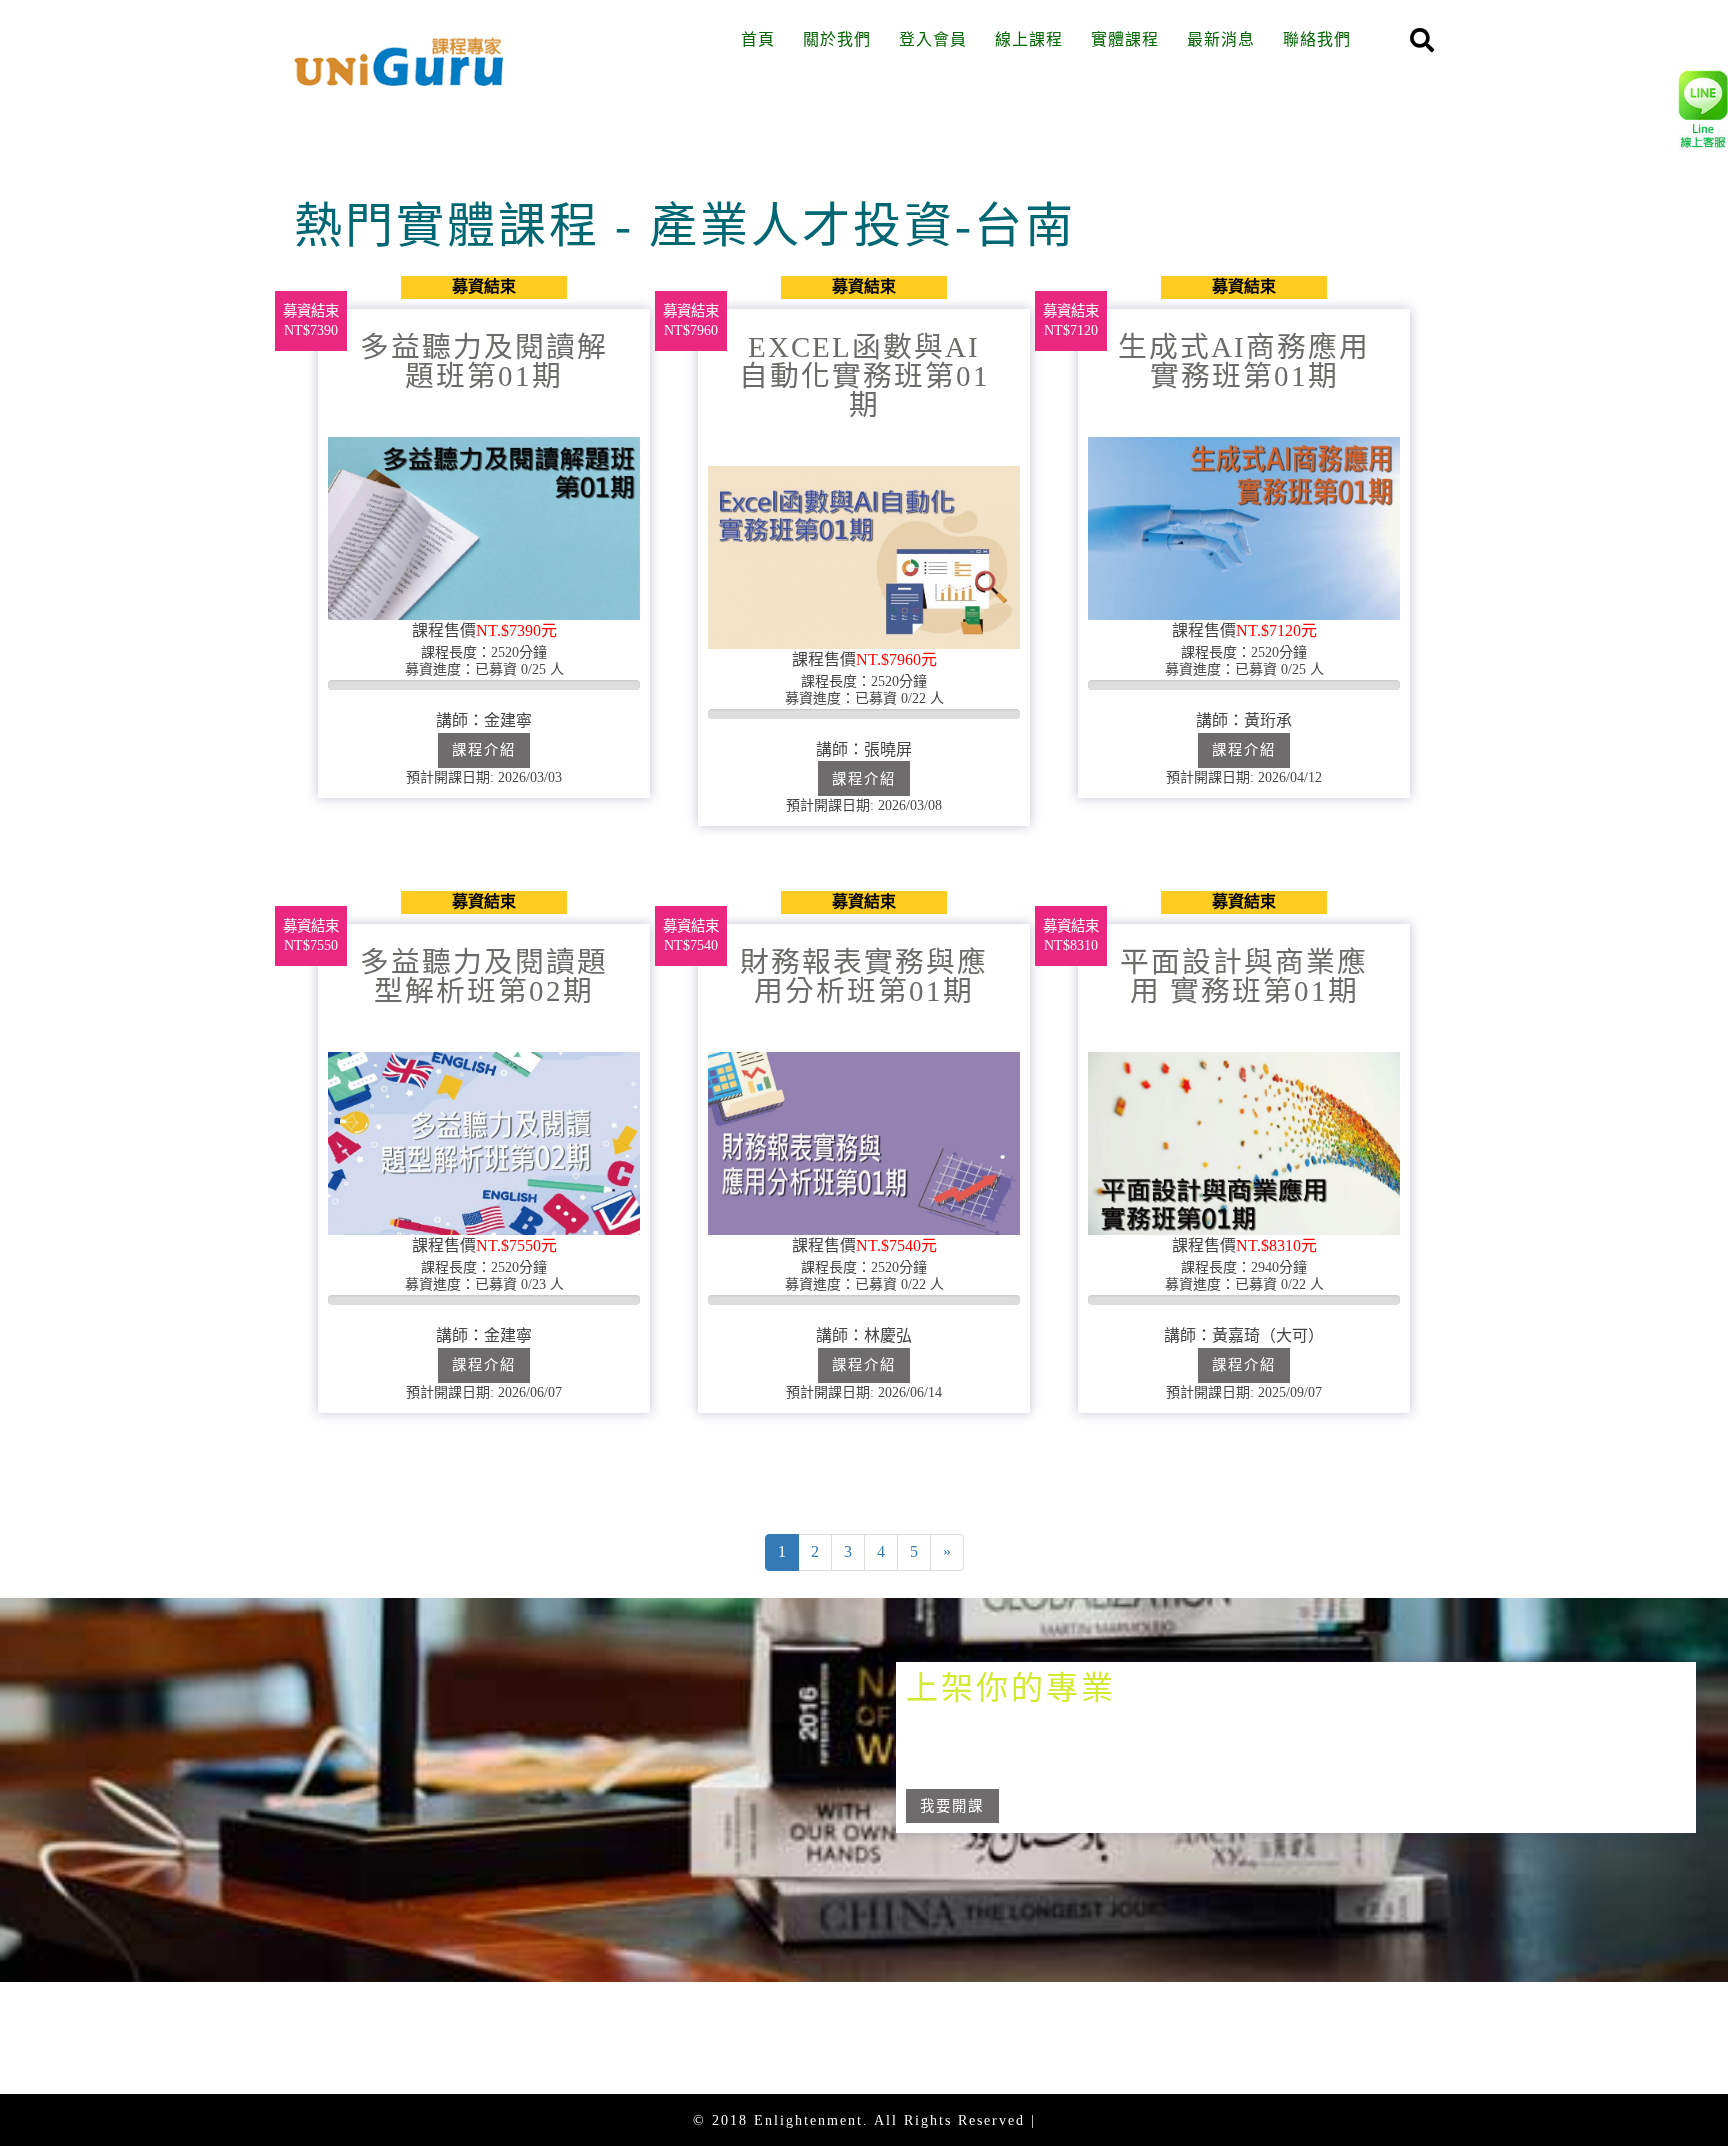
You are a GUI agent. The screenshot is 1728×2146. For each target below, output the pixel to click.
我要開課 (952, 1806)
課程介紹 (484, 750)
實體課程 (1125, 39)
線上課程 (1029, 39)
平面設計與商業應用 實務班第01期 (1244, 976)
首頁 (758, 39)
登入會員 (933, 39)
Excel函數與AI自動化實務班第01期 (864, 376)
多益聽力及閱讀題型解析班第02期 (484, 976)
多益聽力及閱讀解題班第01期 (484, 361)
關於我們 (837, 39)
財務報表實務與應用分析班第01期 (864, 976)
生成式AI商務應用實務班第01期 (1244, 361)
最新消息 (1221, 39)
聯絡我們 (1317, 39)
